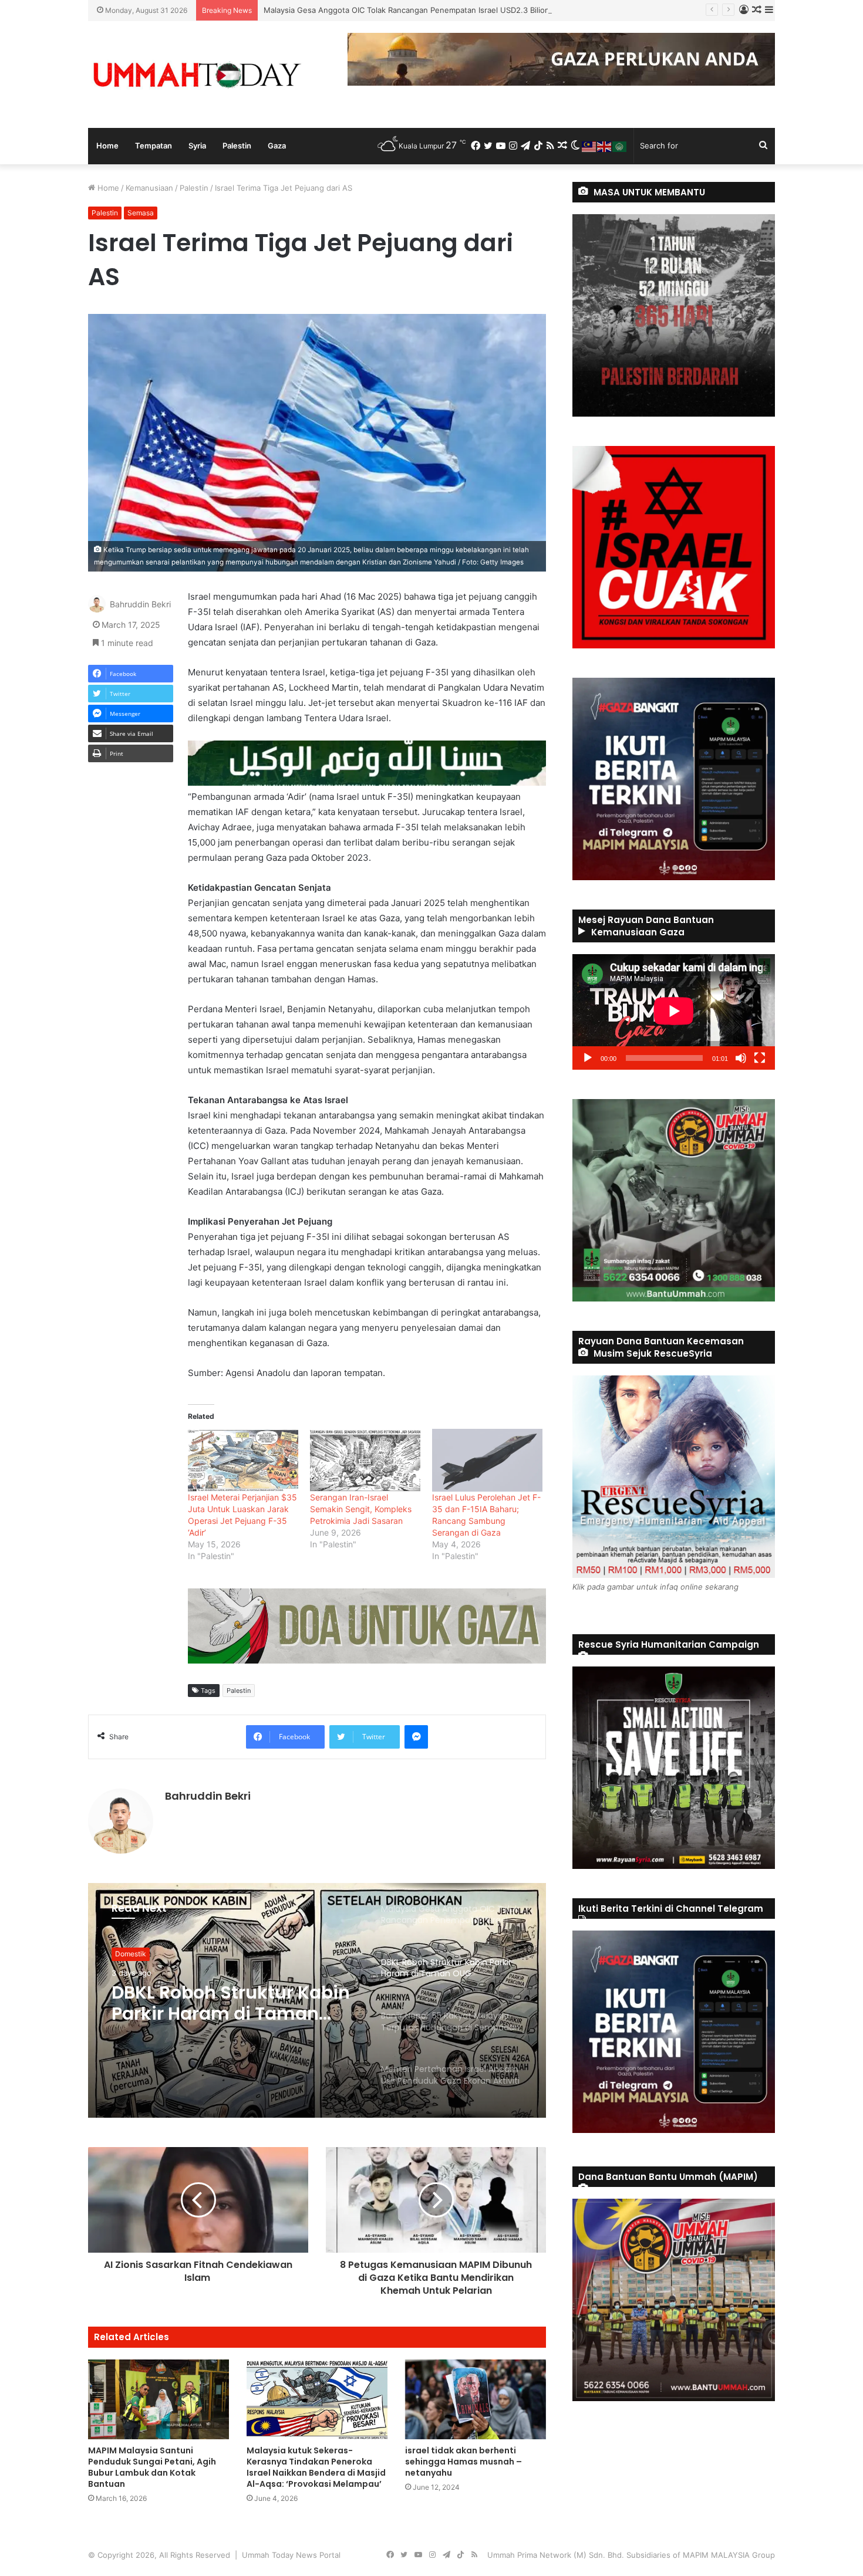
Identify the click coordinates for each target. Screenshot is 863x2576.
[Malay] (589, 146)
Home (107, 146)
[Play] (588, 1058)
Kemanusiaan (149, 188)
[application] (674, 1012)
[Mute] (741, 1058)
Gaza (277, 146)
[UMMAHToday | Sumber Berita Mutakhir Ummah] (197, 75)
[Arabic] (620, 146)
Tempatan (154, 146)
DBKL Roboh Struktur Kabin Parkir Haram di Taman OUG (365, 10)
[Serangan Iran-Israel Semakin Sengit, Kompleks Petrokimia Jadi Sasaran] (365, 1460)
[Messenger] (416, 1737)
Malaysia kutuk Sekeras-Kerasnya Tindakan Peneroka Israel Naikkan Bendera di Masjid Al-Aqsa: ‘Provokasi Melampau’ (316, 2467)
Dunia (125, 1954)
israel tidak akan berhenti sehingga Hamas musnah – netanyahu (463, 2462)
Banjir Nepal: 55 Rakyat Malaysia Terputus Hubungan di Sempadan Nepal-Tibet (221, 2003)
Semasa (141, 213)
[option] (317, 2000)
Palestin (237, 146)
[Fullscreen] (760, 1058)
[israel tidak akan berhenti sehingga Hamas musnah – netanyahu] (476, 2399)
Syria (197, 146)
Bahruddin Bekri (140, 605)
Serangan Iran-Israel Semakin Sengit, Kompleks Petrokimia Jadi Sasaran (361, 1509)
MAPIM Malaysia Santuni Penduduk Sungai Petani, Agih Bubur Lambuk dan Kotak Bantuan (152, 2467)
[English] (605, 146)
